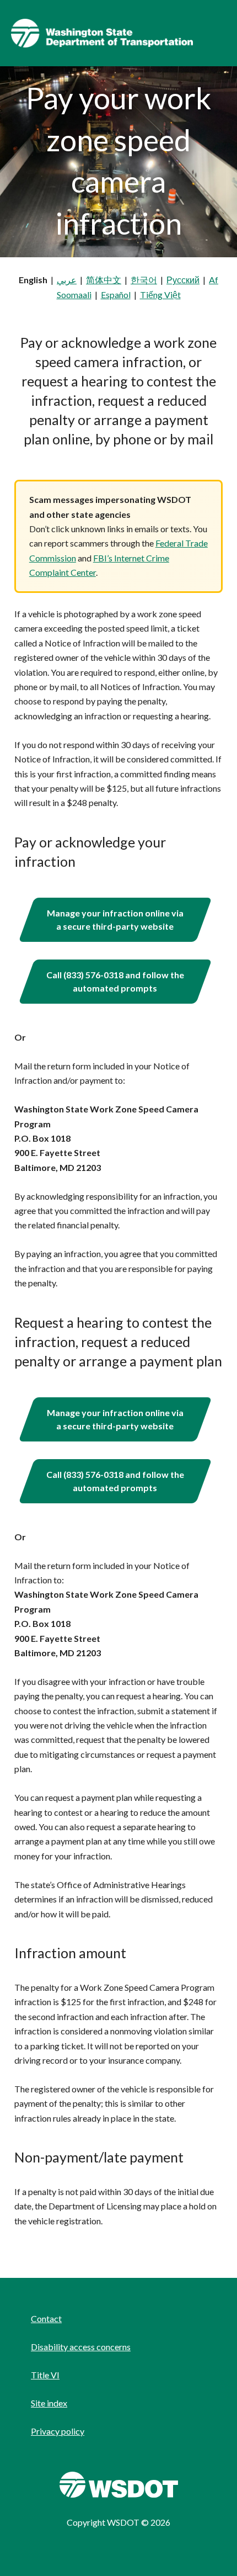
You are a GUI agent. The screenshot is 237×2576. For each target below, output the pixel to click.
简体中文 (104, 280)
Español (116, 295)
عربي (67, 280)
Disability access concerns (81, 2347)
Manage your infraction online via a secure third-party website (115, 919)
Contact (46, 2318)
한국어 (144, 280)
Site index (49, 2403)
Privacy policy (58, 2431)
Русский (183, 280)
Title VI (45, 2375)
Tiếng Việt (160, 295)
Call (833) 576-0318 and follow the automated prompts (115, 981)
